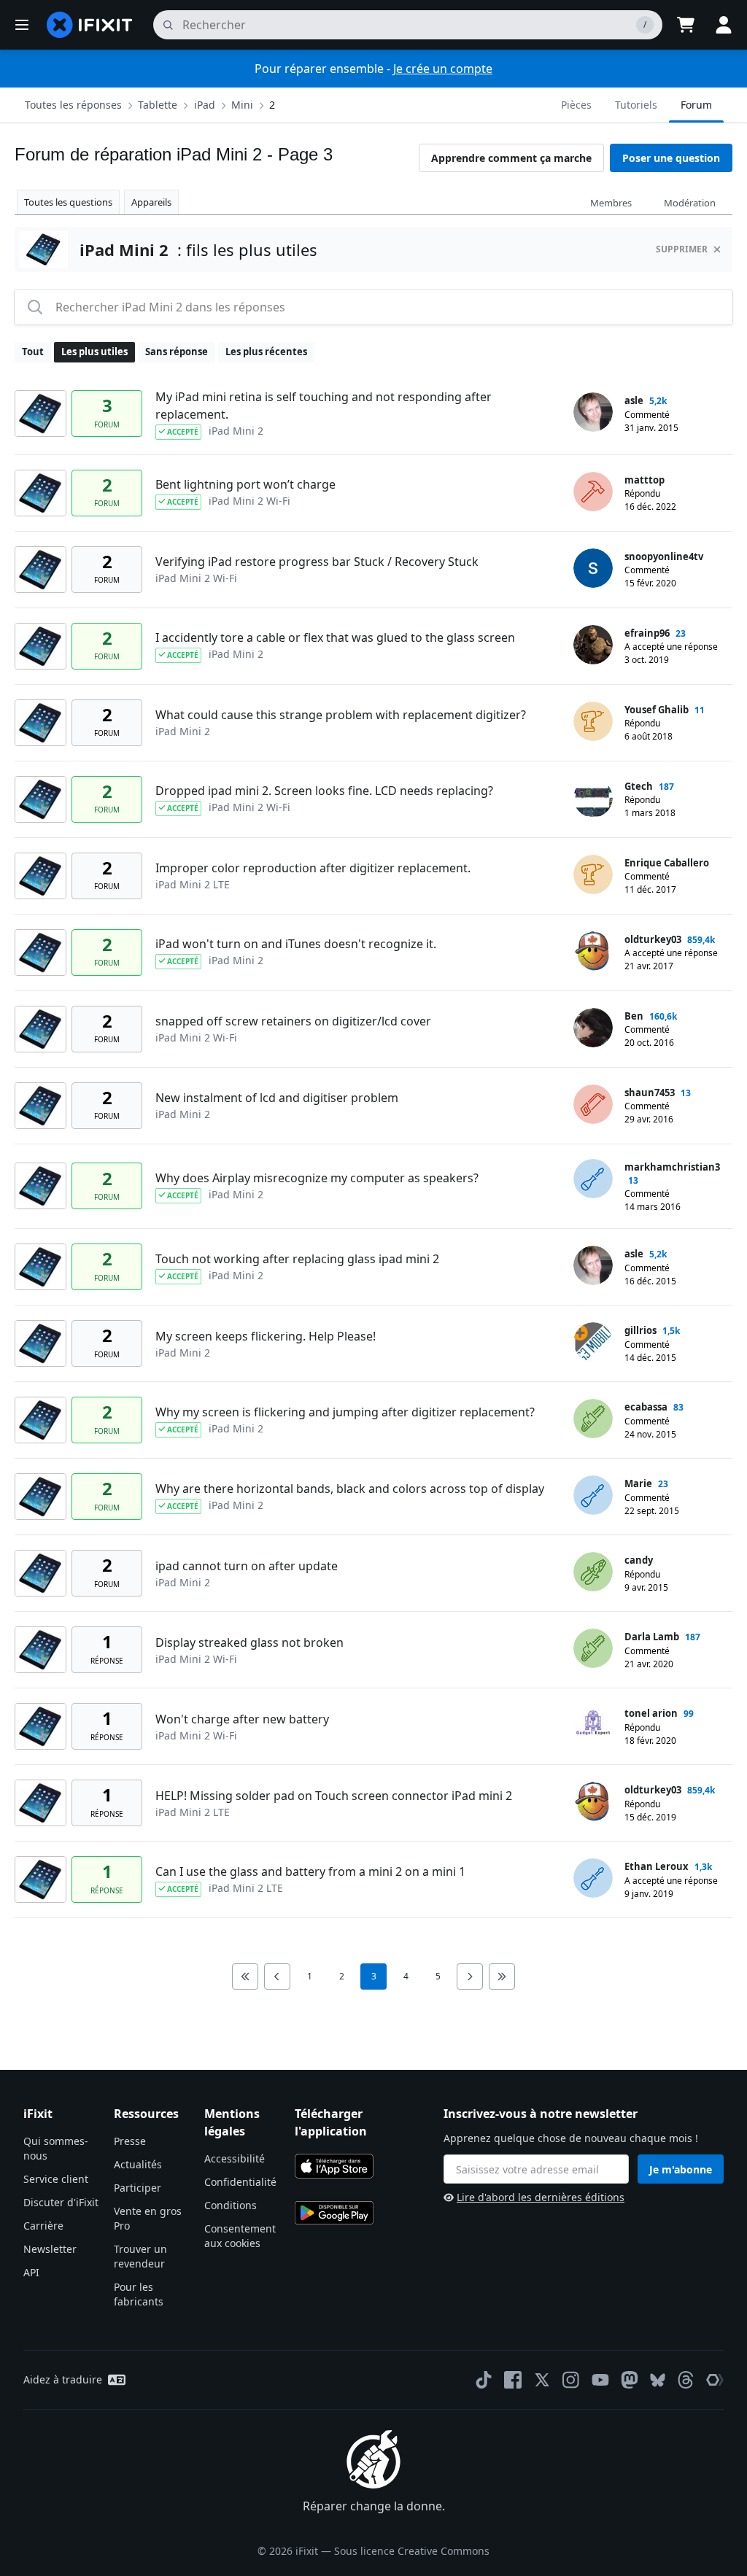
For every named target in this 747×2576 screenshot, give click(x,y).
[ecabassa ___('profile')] (593, 1419)
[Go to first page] (245, 1976)
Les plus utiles (94, 352)
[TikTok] (484, 2380)
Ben (634, 1016)
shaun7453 (650, 1093)
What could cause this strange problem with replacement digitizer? (341, 715)
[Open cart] (686, 25)
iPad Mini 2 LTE (193, 884)
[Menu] (22, 25)
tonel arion (651, 1713)
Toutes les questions (68, 202)
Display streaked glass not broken (249, 1642)
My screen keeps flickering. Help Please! (266, 1336)
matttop (645, 480)
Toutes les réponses (73, 105)
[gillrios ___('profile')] (593, 1342)
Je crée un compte (443, 69)
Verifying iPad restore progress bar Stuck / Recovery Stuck (317, 562)
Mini (242, 105)
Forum (696, 105)
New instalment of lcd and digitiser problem (277, 1098)
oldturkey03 (653, 939)
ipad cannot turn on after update (247, 1566)
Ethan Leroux (657, 1866)
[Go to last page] (502, 1976)
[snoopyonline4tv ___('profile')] (593, 568)
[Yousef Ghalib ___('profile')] (593, 721)
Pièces (576, 105)
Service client (56, 2179)
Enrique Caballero (667, 863)
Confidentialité (240, 2182)
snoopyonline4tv (664, 556)
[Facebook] (513, 2380)
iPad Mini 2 (236, 431)
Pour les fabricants (139, 2294)
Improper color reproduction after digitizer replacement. (313, 868)
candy (639, 1560)
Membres (611, 203)
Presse (130, 2141)
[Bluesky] (658, 2380)
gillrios (640, 1330)
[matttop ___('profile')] (593, 492)
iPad (205, 105)
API (31, 2272)
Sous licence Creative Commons (412, 2551)
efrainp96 (647, 633)
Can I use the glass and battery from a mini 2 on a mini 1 (310, 1871)
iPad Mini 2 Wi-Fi (249, 501)
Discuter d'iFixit (61, 2202)
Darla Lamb (652, 1637)
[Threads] (686, 2380)
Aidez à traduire (63, 2379)
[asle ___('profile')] (593, 412)
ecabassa (646, 1407)
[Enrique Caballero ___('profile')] (593, 874)
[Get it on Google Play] (334, 2213)
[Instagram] (571, 2380)
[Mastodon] (630, 2380)
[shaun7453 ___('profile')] (593, 1104)
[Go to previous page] (277, 1976)
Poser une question (671, 158)
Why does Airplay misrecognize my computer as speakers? (317, 1178)
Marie (638, 1483)
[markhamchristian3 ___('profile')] (593, 1179)
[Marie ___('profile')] (593, 1495)
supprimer (682, 249)
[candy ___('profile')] (593, 1572)
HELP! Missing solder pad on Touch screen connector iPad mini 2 (334, 1796)
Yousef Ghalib (657, 710)
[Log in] (724, 25)
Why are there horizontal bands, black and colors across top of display (350, 1489)
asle (634, 400)
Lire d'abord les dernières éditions (541, 2197)
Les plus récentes (266, 352)
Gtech (639, 786)
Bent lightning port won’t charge (245, 484)
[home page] (90, 25)
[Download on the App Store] (334, 2166)
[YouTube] (600, 2380)
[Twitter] (542, 2380)
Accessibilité (235, 2158)
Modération (690, 203)
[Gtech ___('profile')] (593, 798)
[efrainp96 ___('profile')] (593, 645)
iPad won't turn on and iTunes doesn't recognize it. (296, 944)
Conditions (231, 2205)
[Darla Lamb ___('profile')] (593, 1648)
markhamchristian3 (672, 1167)
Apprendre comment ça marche (511, 158)
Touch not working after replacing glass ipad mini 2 (297, 1259)
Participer (138, 2188)
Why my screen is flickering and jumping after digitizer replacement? (345, 1412)
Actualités (138, 2164)
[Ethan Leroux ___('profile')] (593, 1878)
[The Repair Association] (715, 2380)
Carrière (43, 2226)
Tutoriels (636, 105)
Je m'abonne (681, 2169)
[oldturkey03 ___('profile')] (593, 951)
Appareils (151, 202)
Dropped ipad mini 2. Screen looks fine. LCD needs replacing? (324, 791)
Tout (33, 352)
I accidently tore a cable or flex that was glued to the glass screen (335, 637)
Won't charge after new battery (242, 1719)
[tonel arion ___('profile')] (593, 1725)
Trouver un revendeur (140, 2256)
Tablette (158, 105)
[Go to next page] (470, 1976)
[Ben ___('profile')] (593, 1028)
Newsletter (50, 2249)
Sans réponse (177, 352)
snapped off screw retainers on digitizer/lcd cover (293, 1021)
